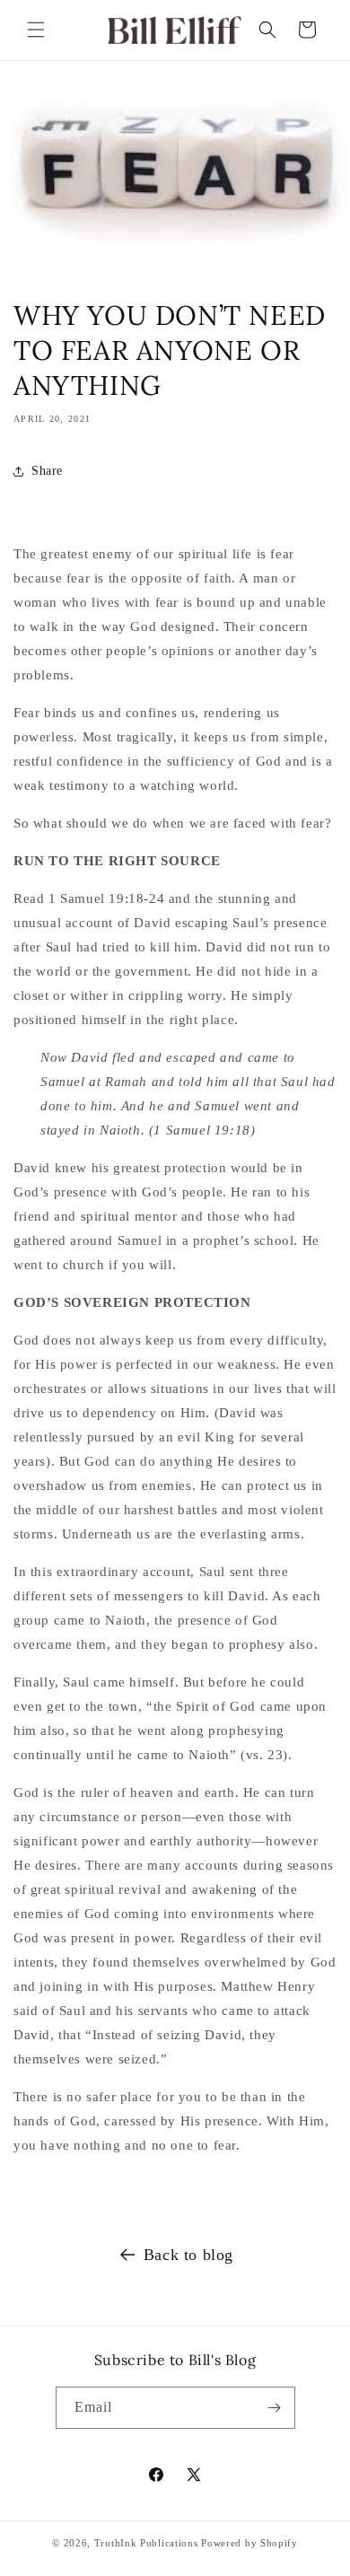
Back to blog (188, 2255)
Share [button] (47, 471)
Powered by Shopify (249, 2543)
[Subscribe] (275, 2408)
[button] (36, 30)
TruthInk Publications (146, 2543)
